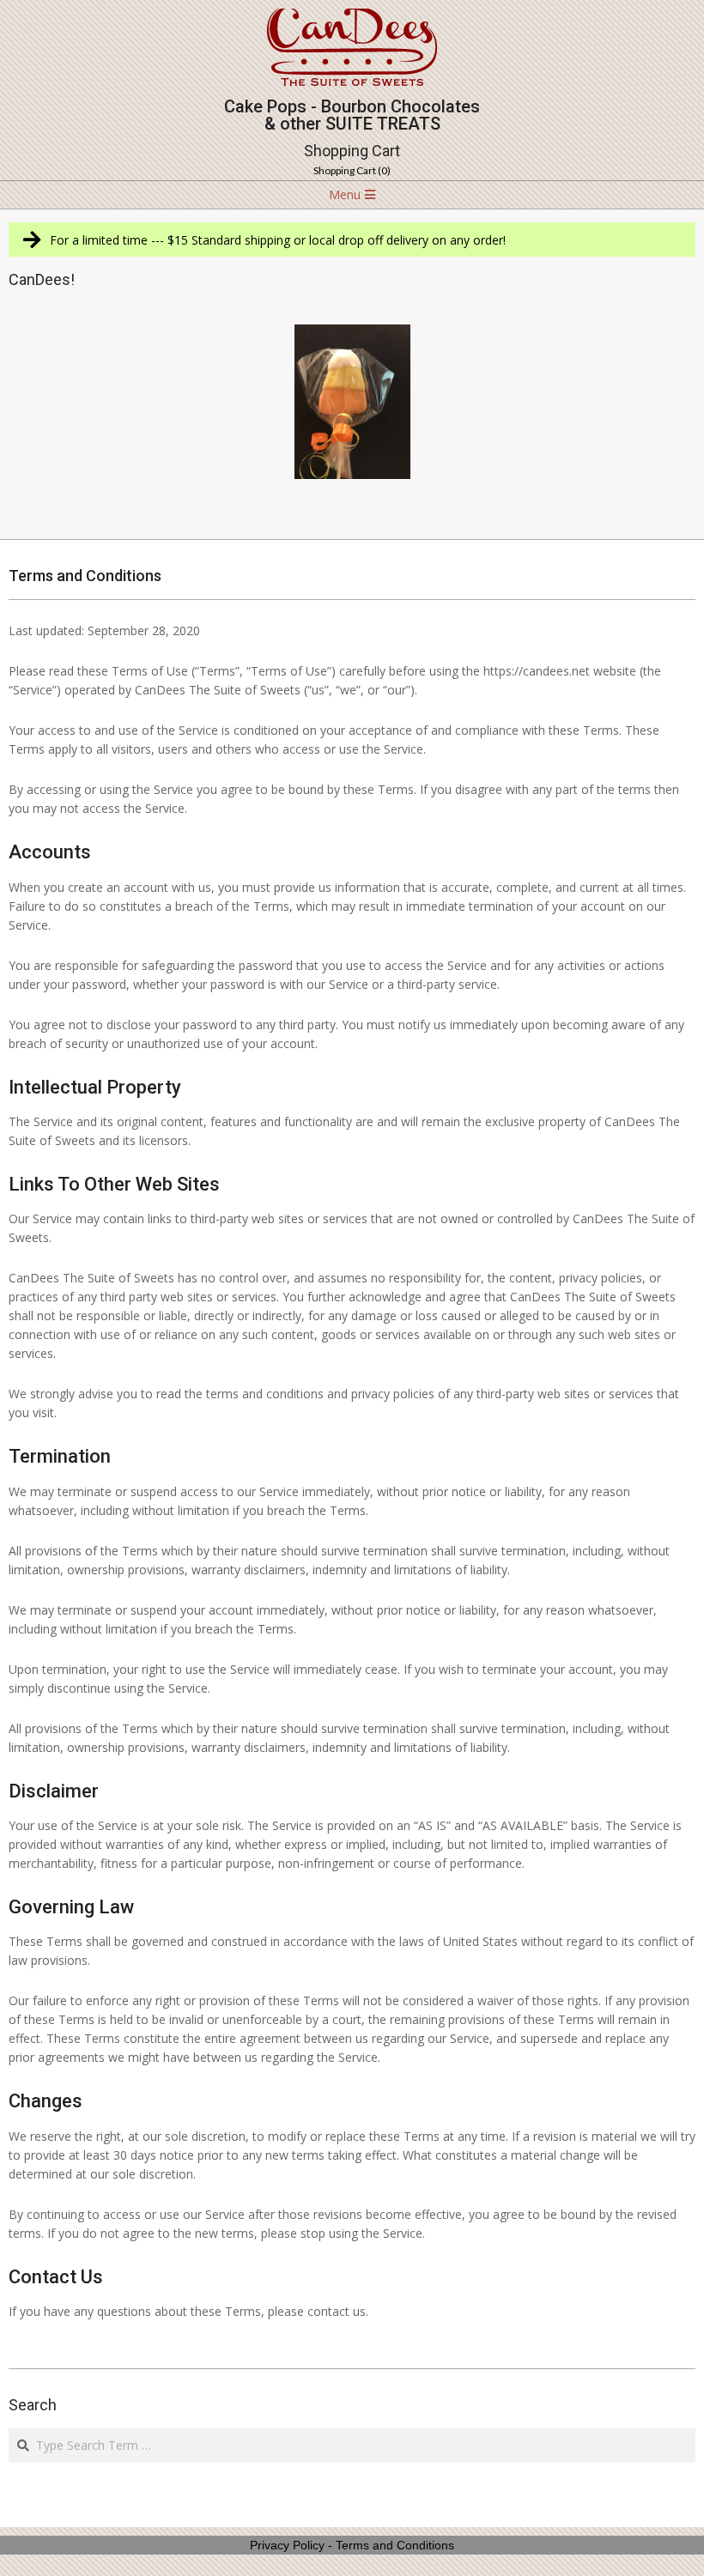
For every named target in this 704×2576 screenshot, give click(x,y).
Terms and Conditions (395, 2545)
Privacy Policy (287, 2545)
